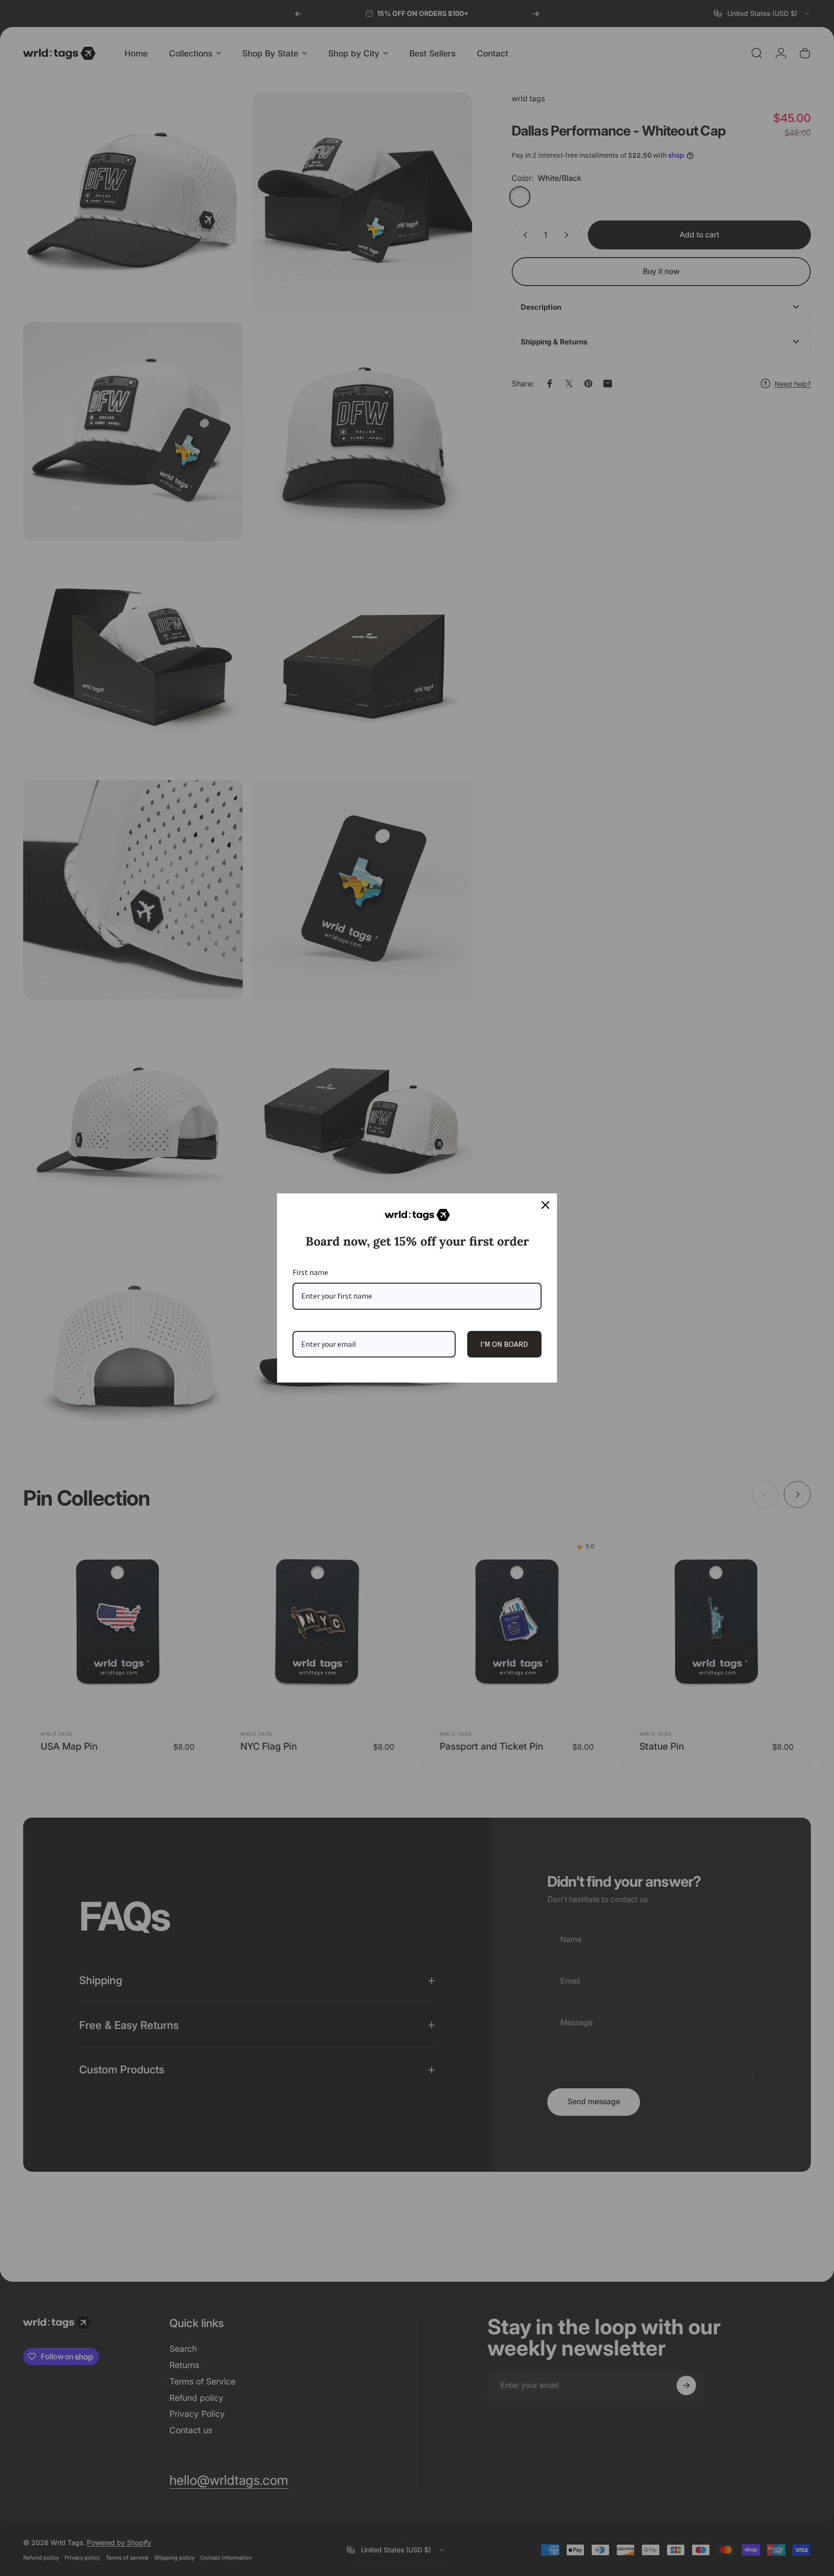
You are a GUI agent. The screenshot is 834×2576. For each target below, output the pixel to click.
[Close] (545, 1205)
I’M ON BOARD (504, 1344)
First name (310, 1272)
